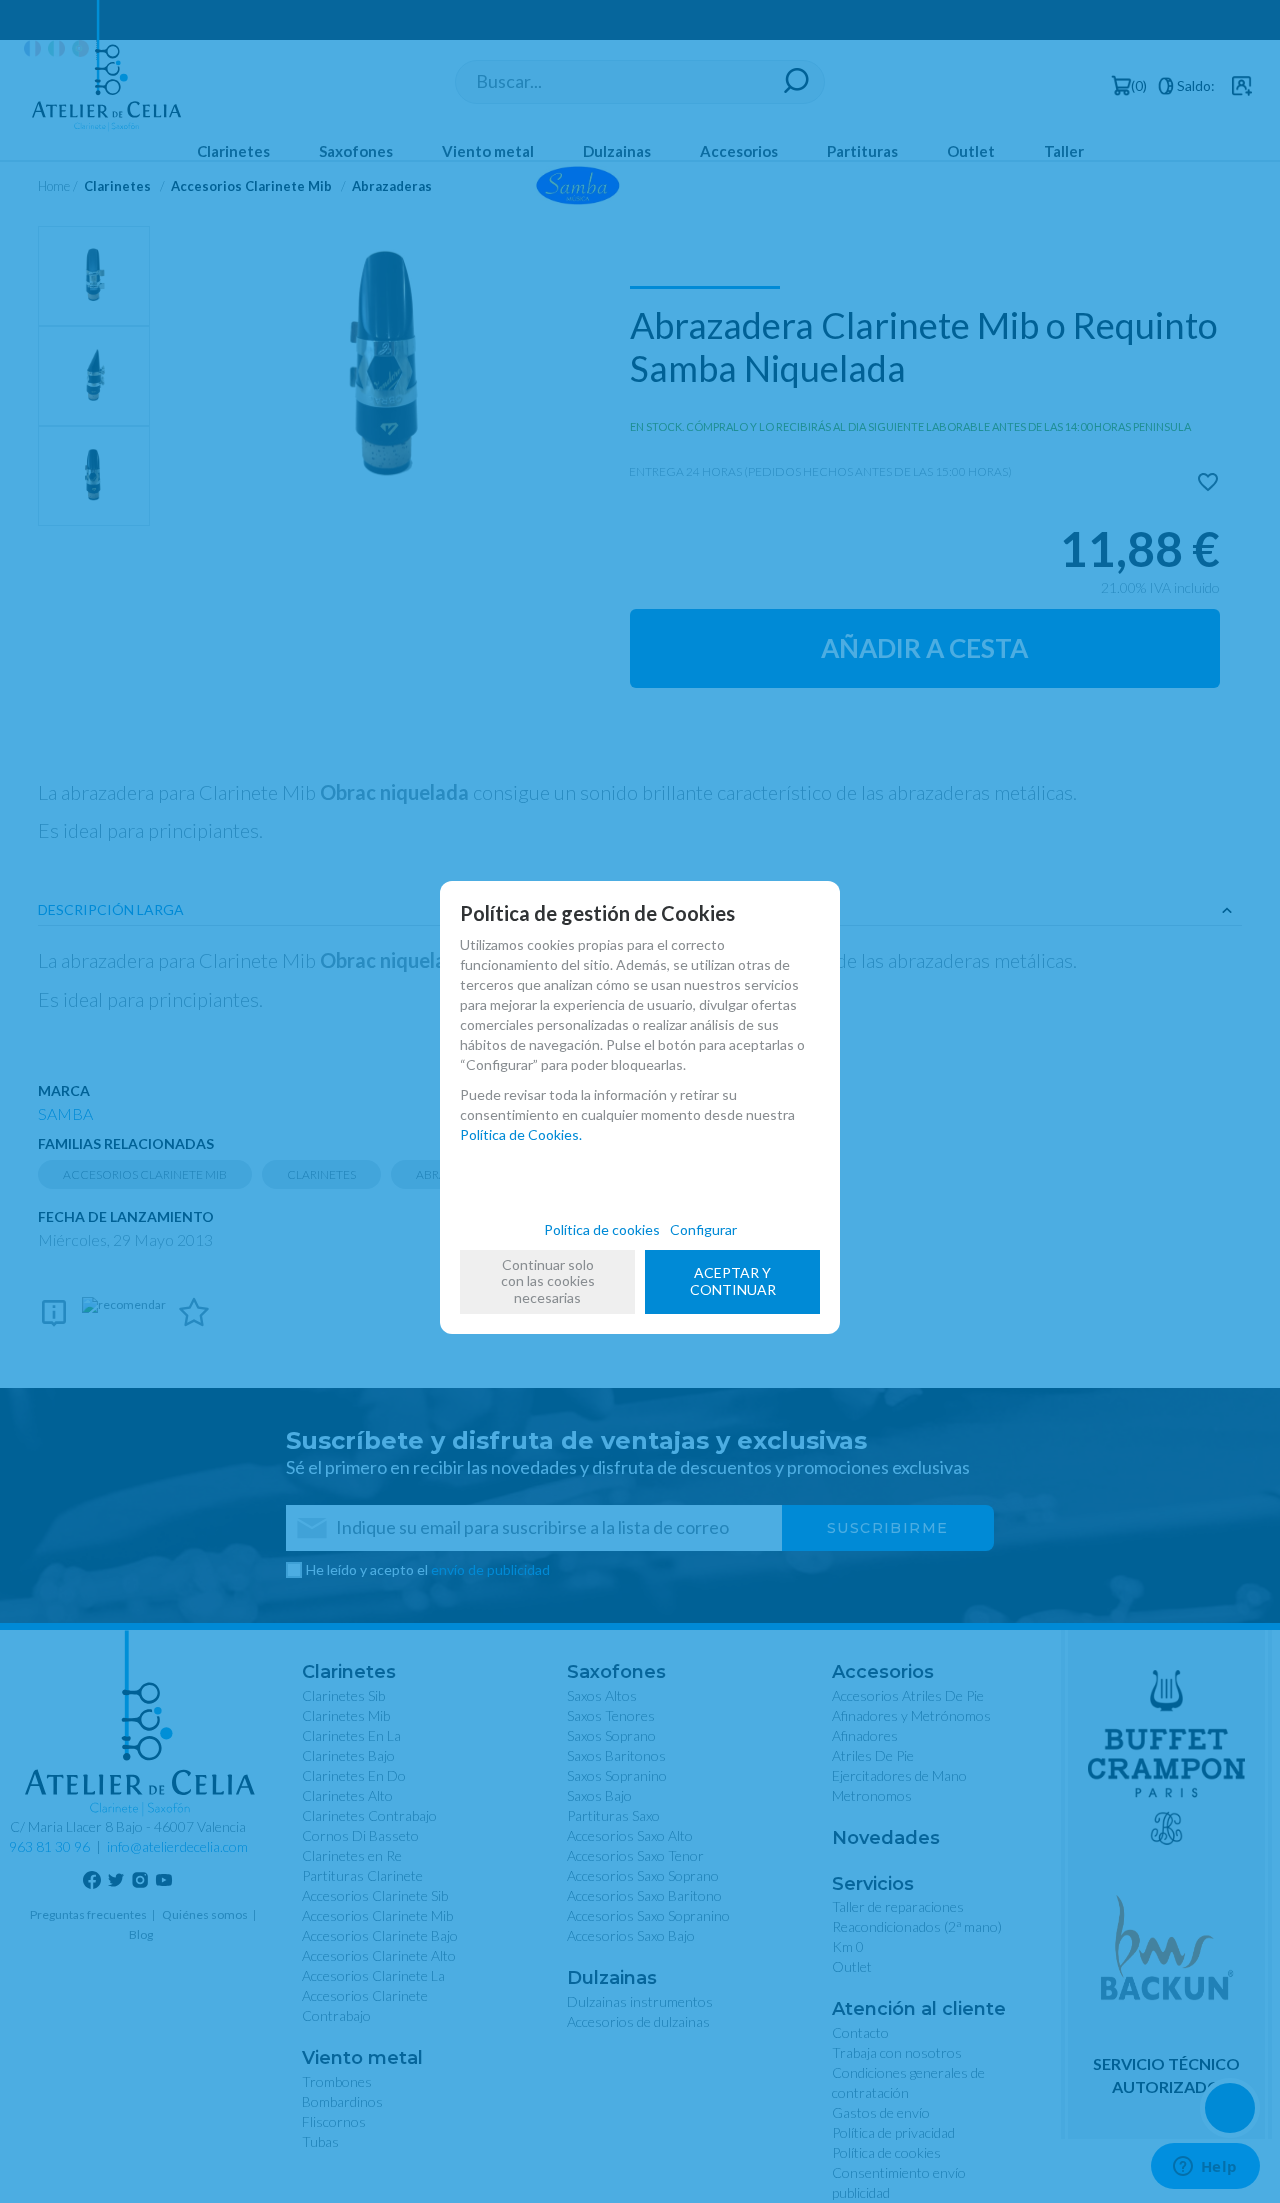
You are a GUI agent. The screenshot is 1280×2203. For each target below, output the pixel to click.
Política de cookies (602, 1229)
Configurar (703, 1229)
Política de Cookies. (521, 1134)
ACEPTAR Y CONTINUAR (733, 1281)
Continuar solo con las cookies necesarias (548, 1281)
